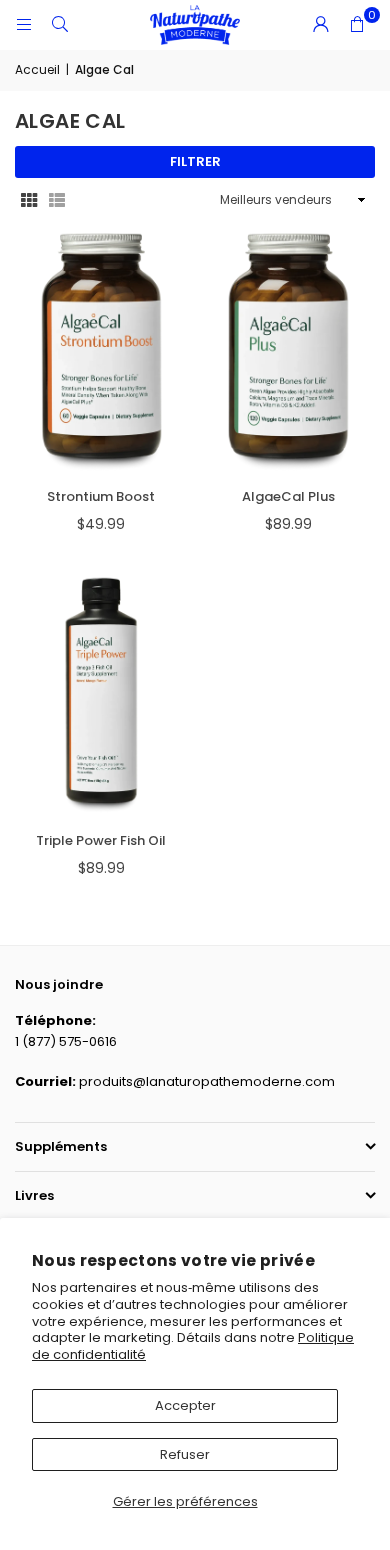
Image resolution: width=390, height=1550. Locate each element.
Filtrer (195, 161)
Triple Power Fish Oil (101, 840)
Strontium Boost (101, 496)
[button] (357, 25)
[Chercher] (60, 24)
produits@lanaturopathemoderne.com (207, 1081)
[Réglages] (321, 25)
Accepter (185, 1405)
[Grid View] (29, 200)
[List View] (57, 200)
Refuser (185, 1454)
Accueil (37, 69)
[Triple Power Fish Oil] (101, 696)
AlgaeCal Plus (288, 496)
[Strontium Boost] (101, 352)
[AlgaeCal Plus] (289, 352)
